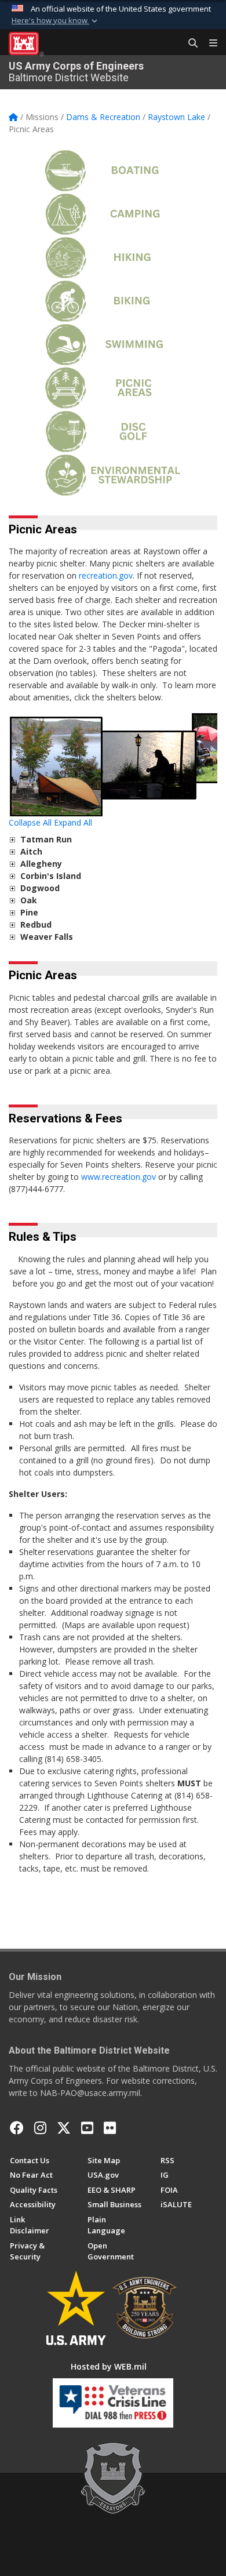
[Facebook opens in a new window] (17, 2128)
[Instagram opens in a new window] (40, 2128)
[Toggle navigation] (209, 43)
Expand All (73, 822)
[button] (56, 21)
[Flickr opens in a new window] (110, 2128)
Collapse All (30, 822)
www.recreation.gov (119, 1177)
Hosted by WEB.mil (109, 2366)
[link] (12, 839)
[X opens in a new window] (64, 2128)
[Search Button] (189, 43)
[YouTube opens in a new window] (87, 2128)
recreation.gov (106, 575)
